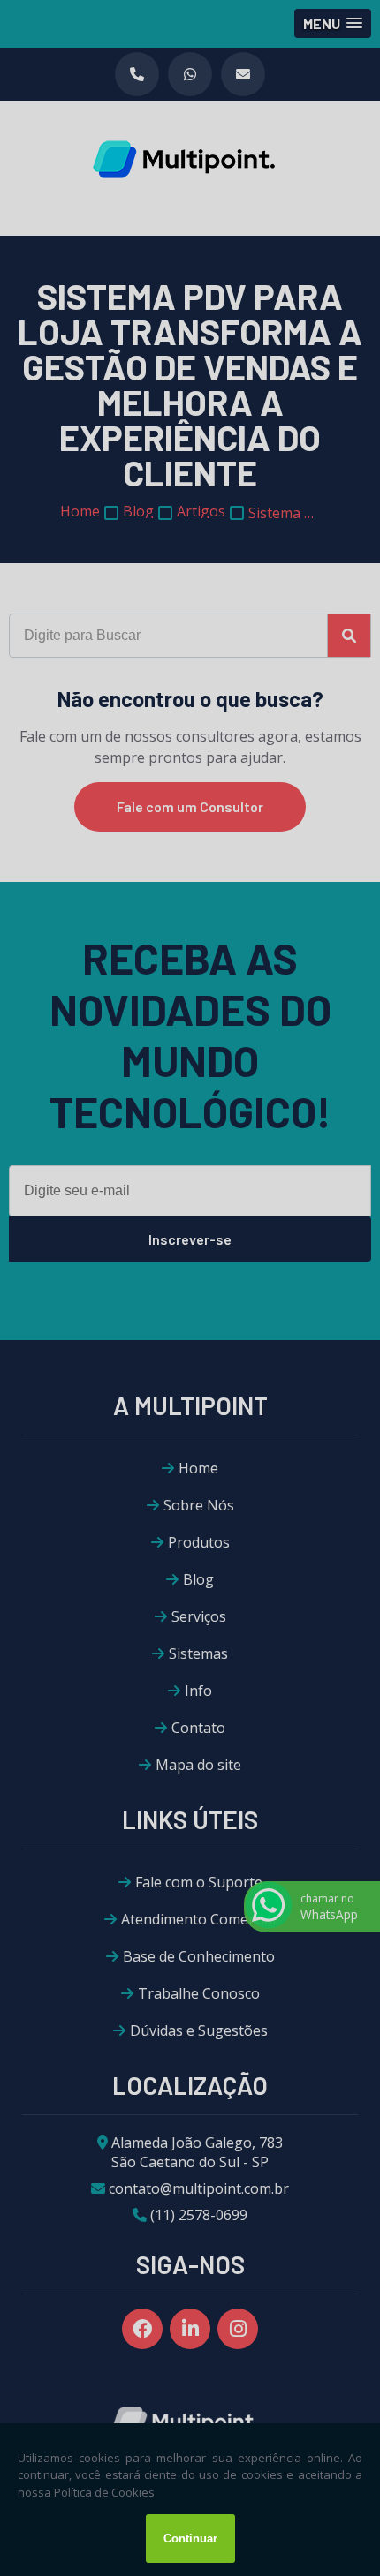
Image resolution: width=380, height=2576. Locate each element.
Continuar (190, 2538)
